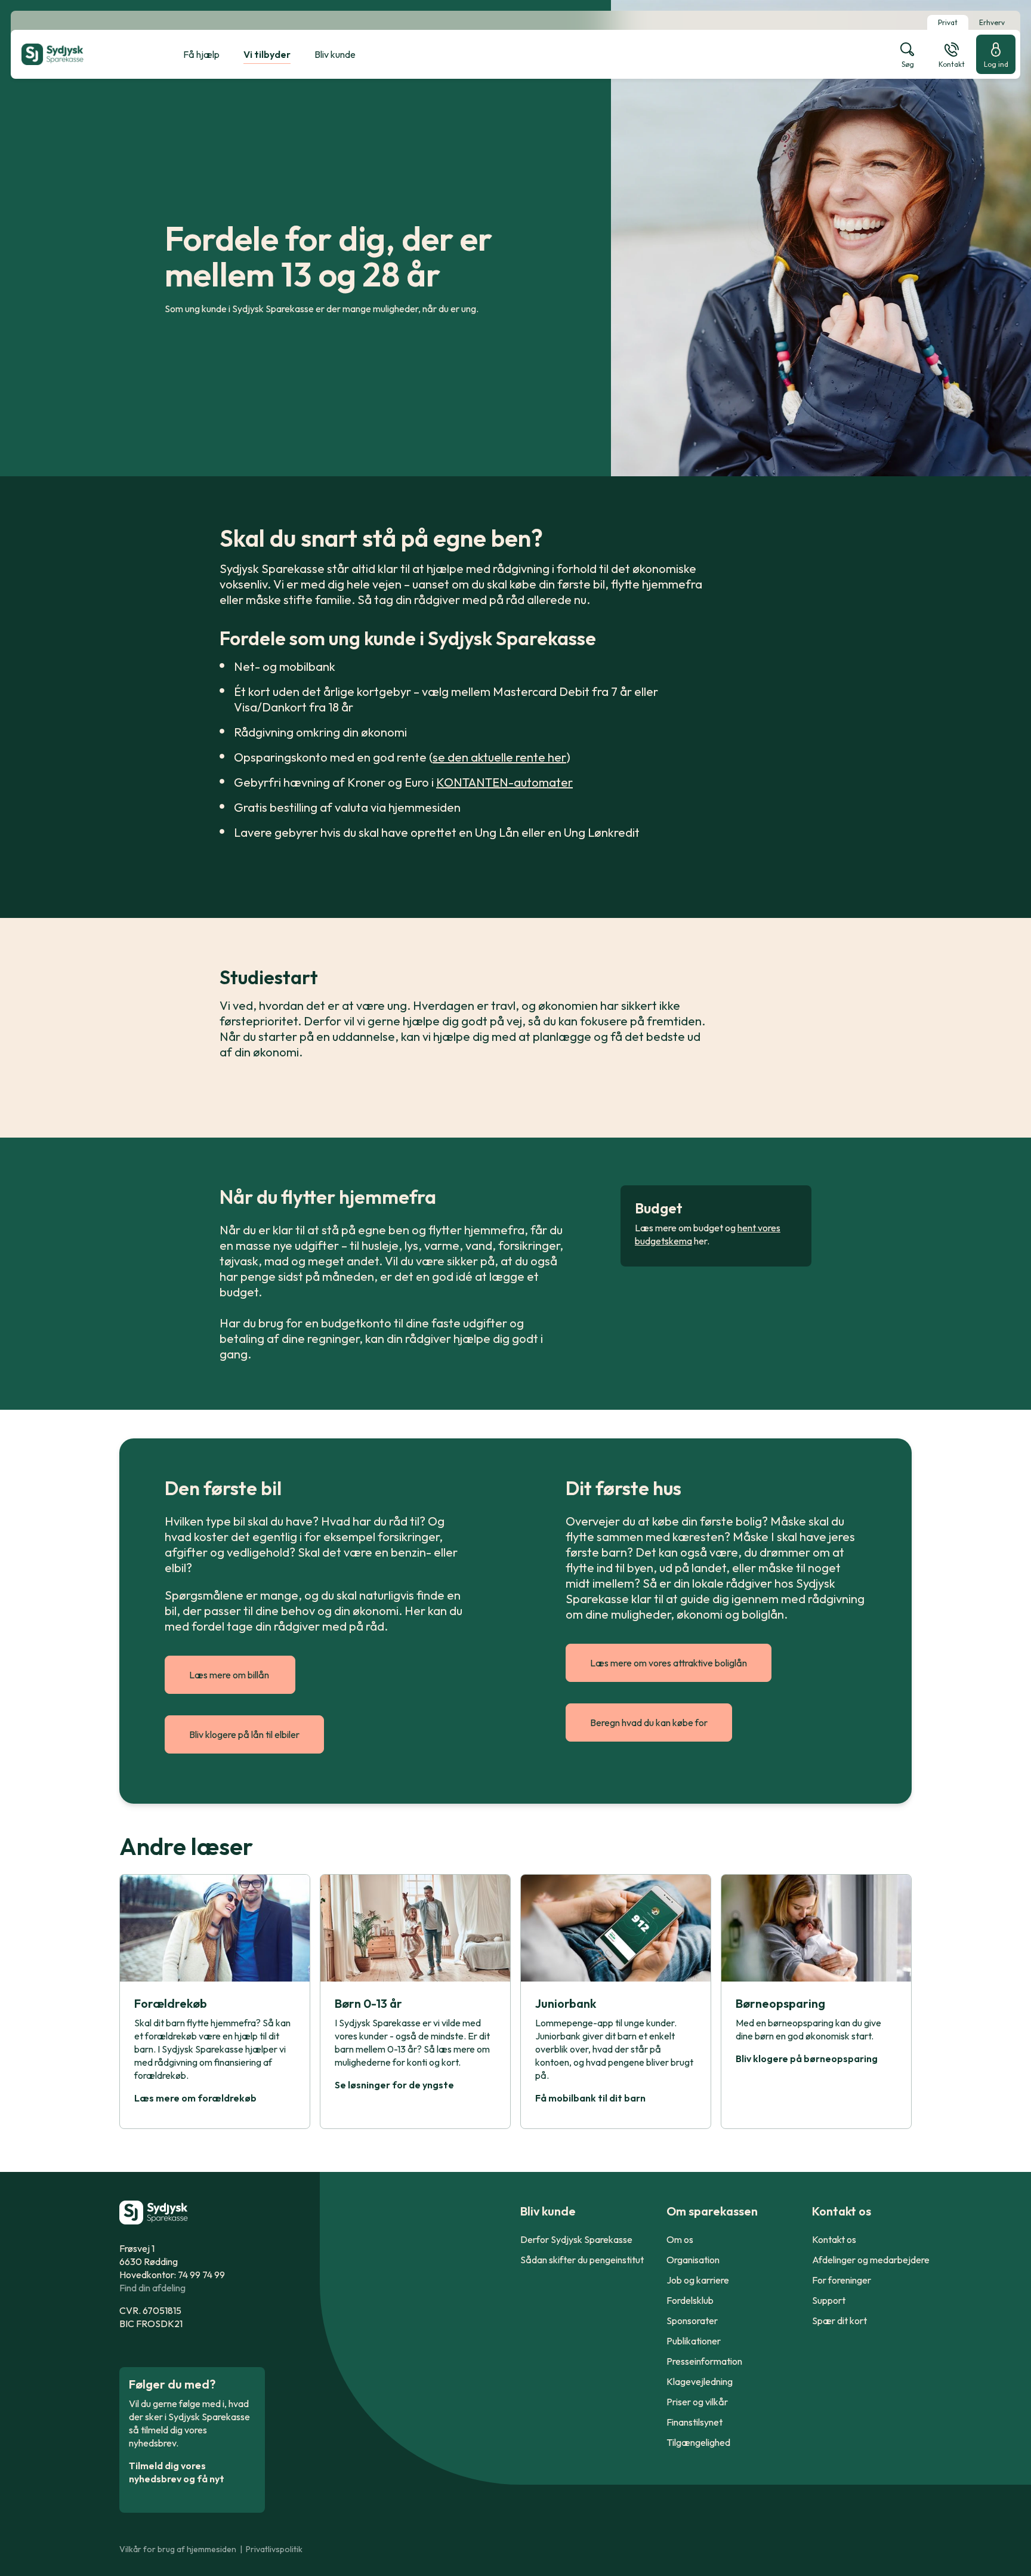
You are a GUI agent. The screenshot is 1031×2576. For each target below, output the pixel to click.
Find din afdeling (152, 2288)
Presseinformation (704, 2361)
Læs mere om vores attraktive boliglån (669, 1663)
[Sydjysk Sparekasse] (82, 54)
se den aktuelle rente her (499, 757)
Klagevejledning (700, 2381)
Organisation (693, 2260)
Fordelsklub (690, 2300)
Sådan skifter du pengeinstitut (582, 2260)
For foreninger (842, 2280)
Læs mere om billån (230, 1675)
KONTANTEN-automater (504, 782)
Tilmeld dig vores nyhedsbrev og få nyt (177, 2472)
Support (829, 2300)
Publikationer (694, 2341)
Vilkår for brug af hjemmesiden (178, 2549)
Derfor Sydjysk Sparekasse (576, 2239)
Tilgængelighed (698, 2442)
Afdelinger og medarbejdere (871, 2260)
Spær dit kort (839, 2321)
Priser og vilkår (697, 2402)
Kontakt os (834, 2239)
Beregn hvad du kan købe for (649, 1723)
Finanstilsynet (694, 2422)
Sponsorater (692, 2321)
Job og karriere (698, 2280)
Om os (680, 2239)
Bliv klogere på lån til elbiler (244, 1734)
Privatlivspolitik (274, 2549)
